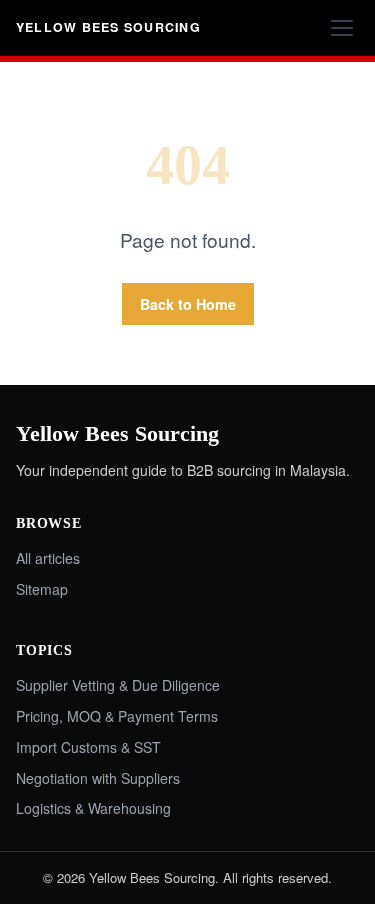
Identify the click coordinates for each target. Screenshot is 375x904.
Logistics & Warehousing (93, 808)
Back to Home (188, 304)
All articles (48, 558)
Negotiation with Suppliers (98, 778)
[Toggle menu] (342, 28)
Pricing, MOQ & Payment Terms (117, 716)
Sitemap (42, 589)
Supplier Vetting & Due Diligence (118, 685)
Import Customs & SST (88, 747)
